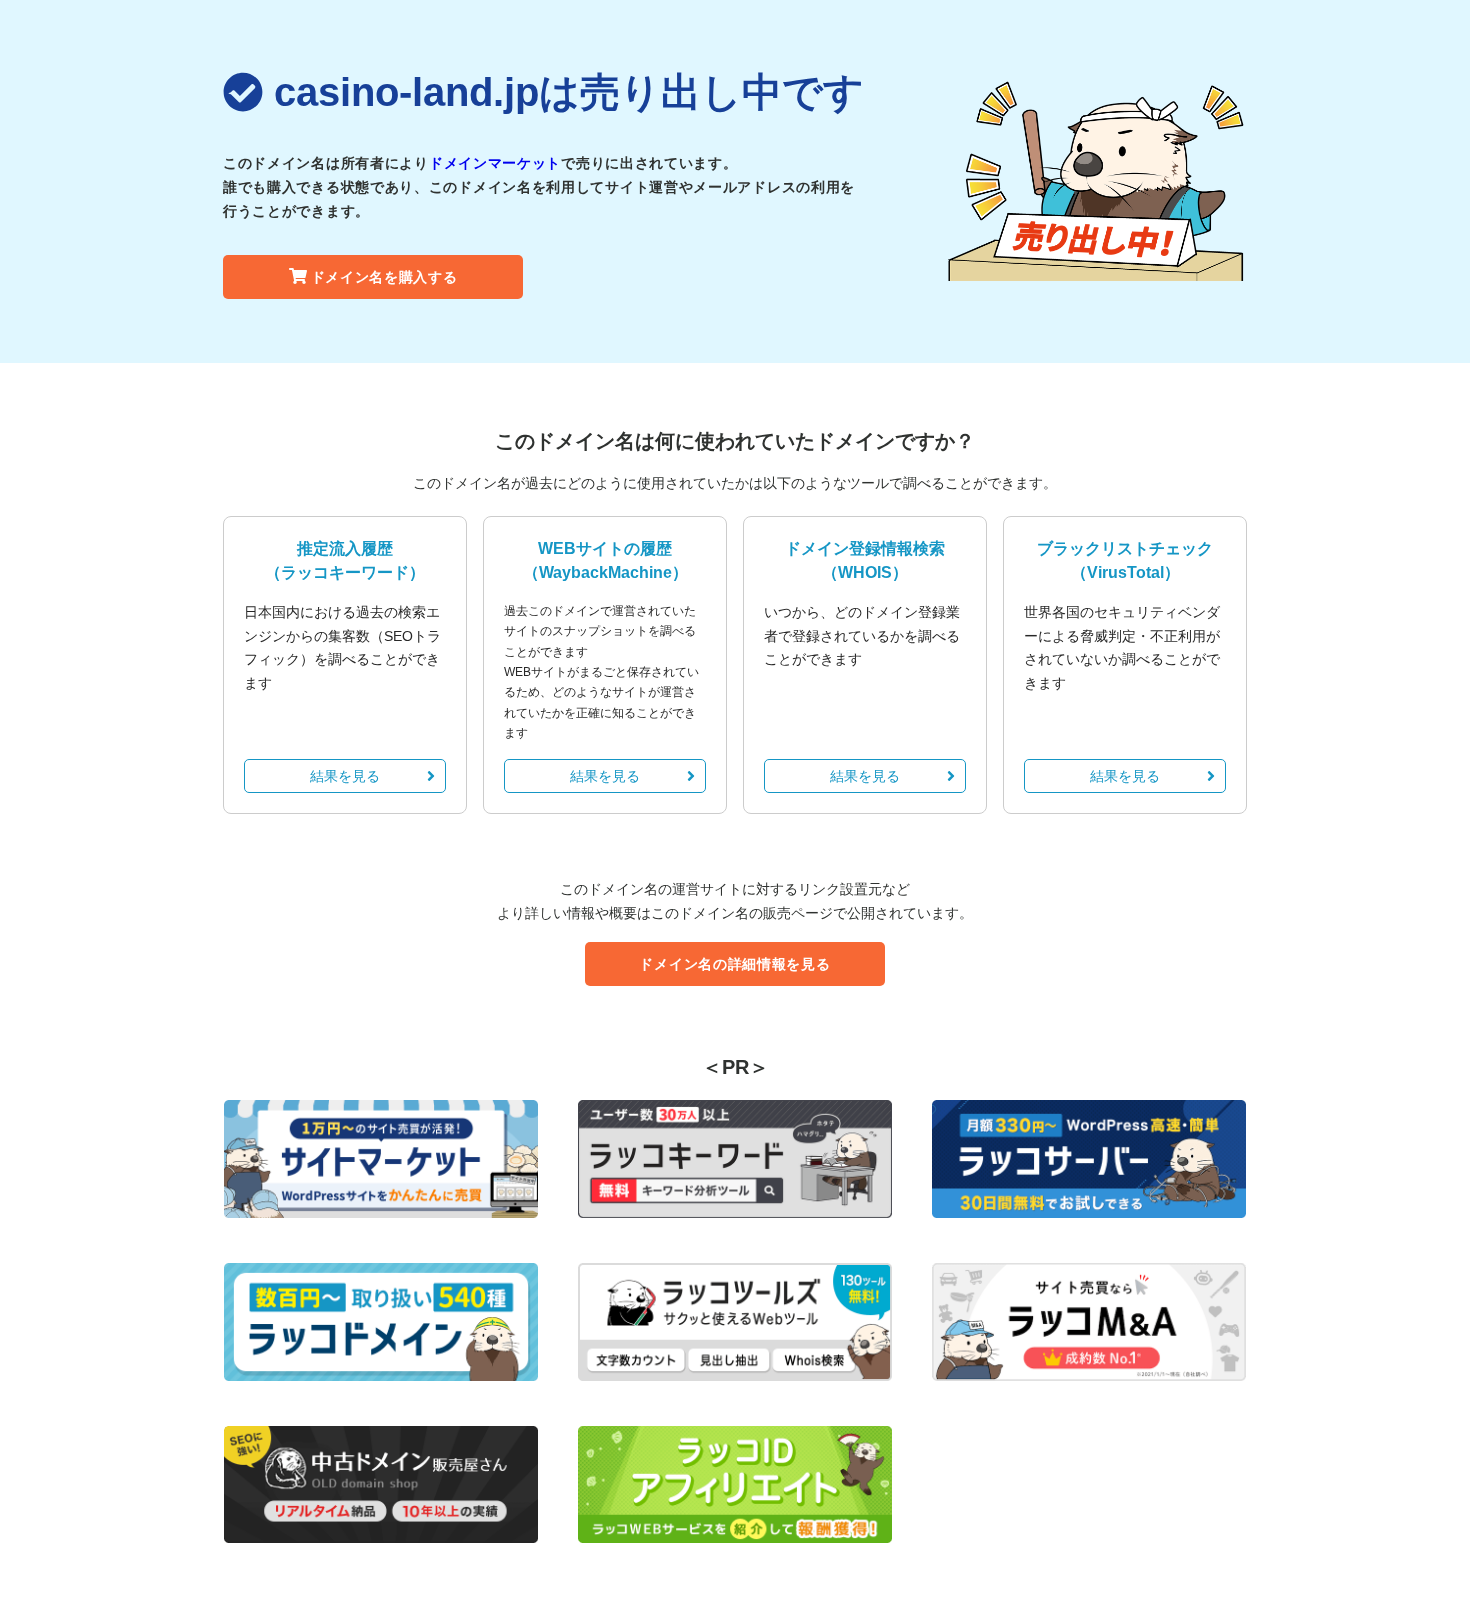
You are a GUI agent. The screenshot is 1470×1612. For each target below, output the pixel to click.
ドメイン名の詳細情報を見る (734, 964)
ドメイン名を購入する (384, 277)
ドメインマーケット (495, 163)
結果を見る (345, 776)
